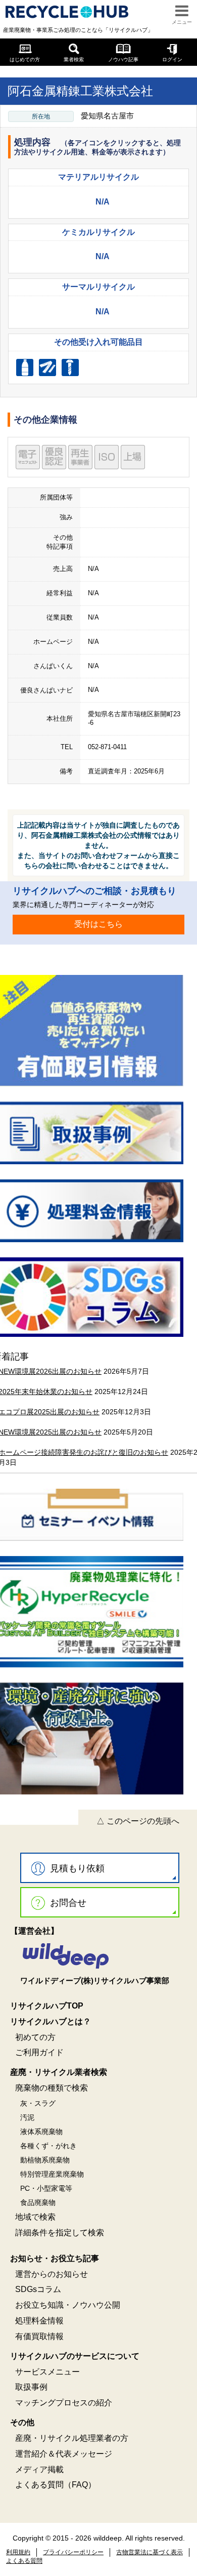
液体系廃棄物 (41, 2132)
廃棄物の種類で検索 (52, 2088)
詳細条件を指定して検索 (60, 2233)
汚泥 (27, 2117)
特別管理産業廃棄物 (52, 2174)
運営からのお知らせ (52, 2274)
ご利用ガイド (39, 2052)
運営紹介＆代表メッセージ (64, 2454)
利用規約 (18, 2552)
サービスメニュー (47, 2372)
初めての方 (35, 2037)
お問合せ (68, 1903)
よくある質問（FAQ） (56, 2485)
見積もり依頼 (77, 1868)
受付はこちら (98, 924)
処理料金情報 (39, 2321)
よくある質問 (24, 2561)
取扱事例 (31, 2387)
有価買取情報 (39, 2336)
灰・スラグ (38, 2103)
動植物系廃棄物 (45, 2160)
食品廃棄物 (38, 2202)
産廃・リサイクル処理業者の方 (72, 2438)
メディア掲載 (39, 2469)
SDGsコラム (38, 2289)
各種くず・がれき (48, 2146)
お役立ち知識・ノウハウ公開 (68, 2305)
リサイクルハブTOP (47, 2006)
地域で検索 (35, 2217)
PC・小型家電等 (46, 2188)
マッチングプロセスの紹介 (64, 2403)
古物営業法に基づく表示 (150, 2552)
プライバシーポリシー (73, 2552)
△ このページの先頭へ (138, 1821)
